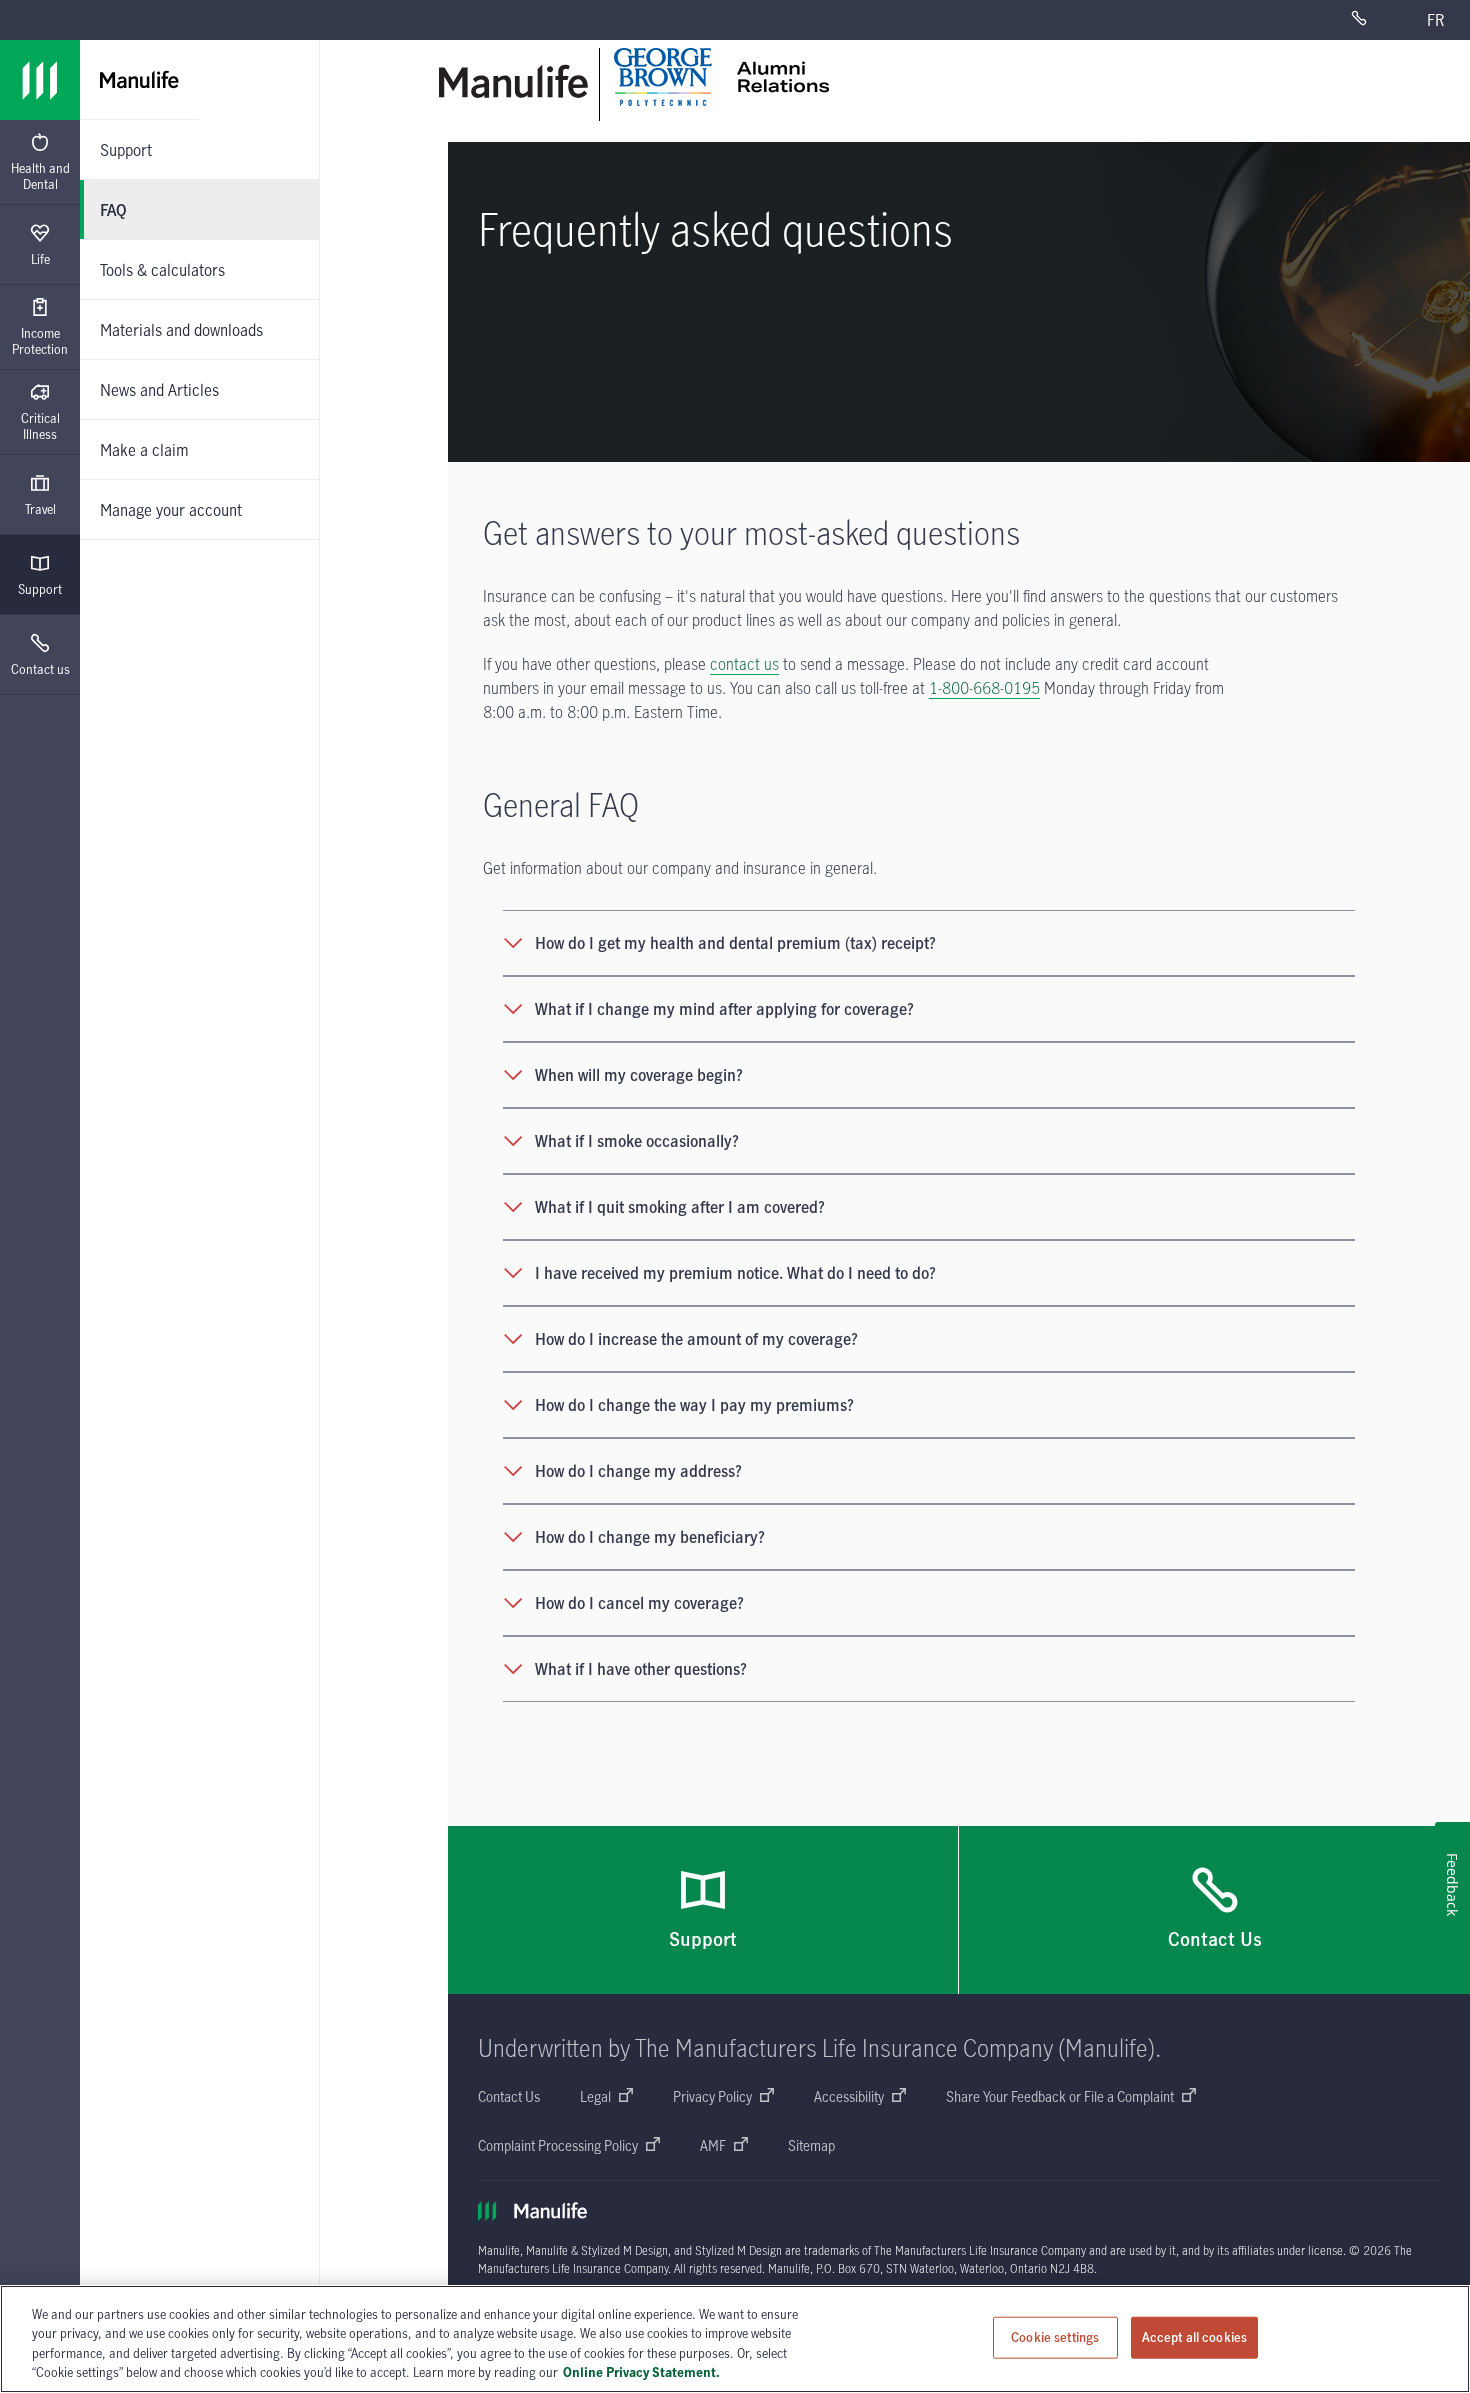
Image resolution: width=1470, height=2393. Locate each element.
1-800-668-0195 (984, 688)
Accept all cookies (1194, 2337)
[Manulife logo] (40, 80)
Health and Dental (40, 176)
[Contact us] (1375, 20)
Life (40, 259)
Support (40, 589)
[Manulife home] (514, 81)
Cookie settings (1055, 2337)
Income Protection (40, 341)
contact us (744, 664)
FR (1435, 20)
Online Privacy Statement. (641, 2372)
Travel (40, 509)
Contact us (40, 669)
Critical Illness (40, 426)
